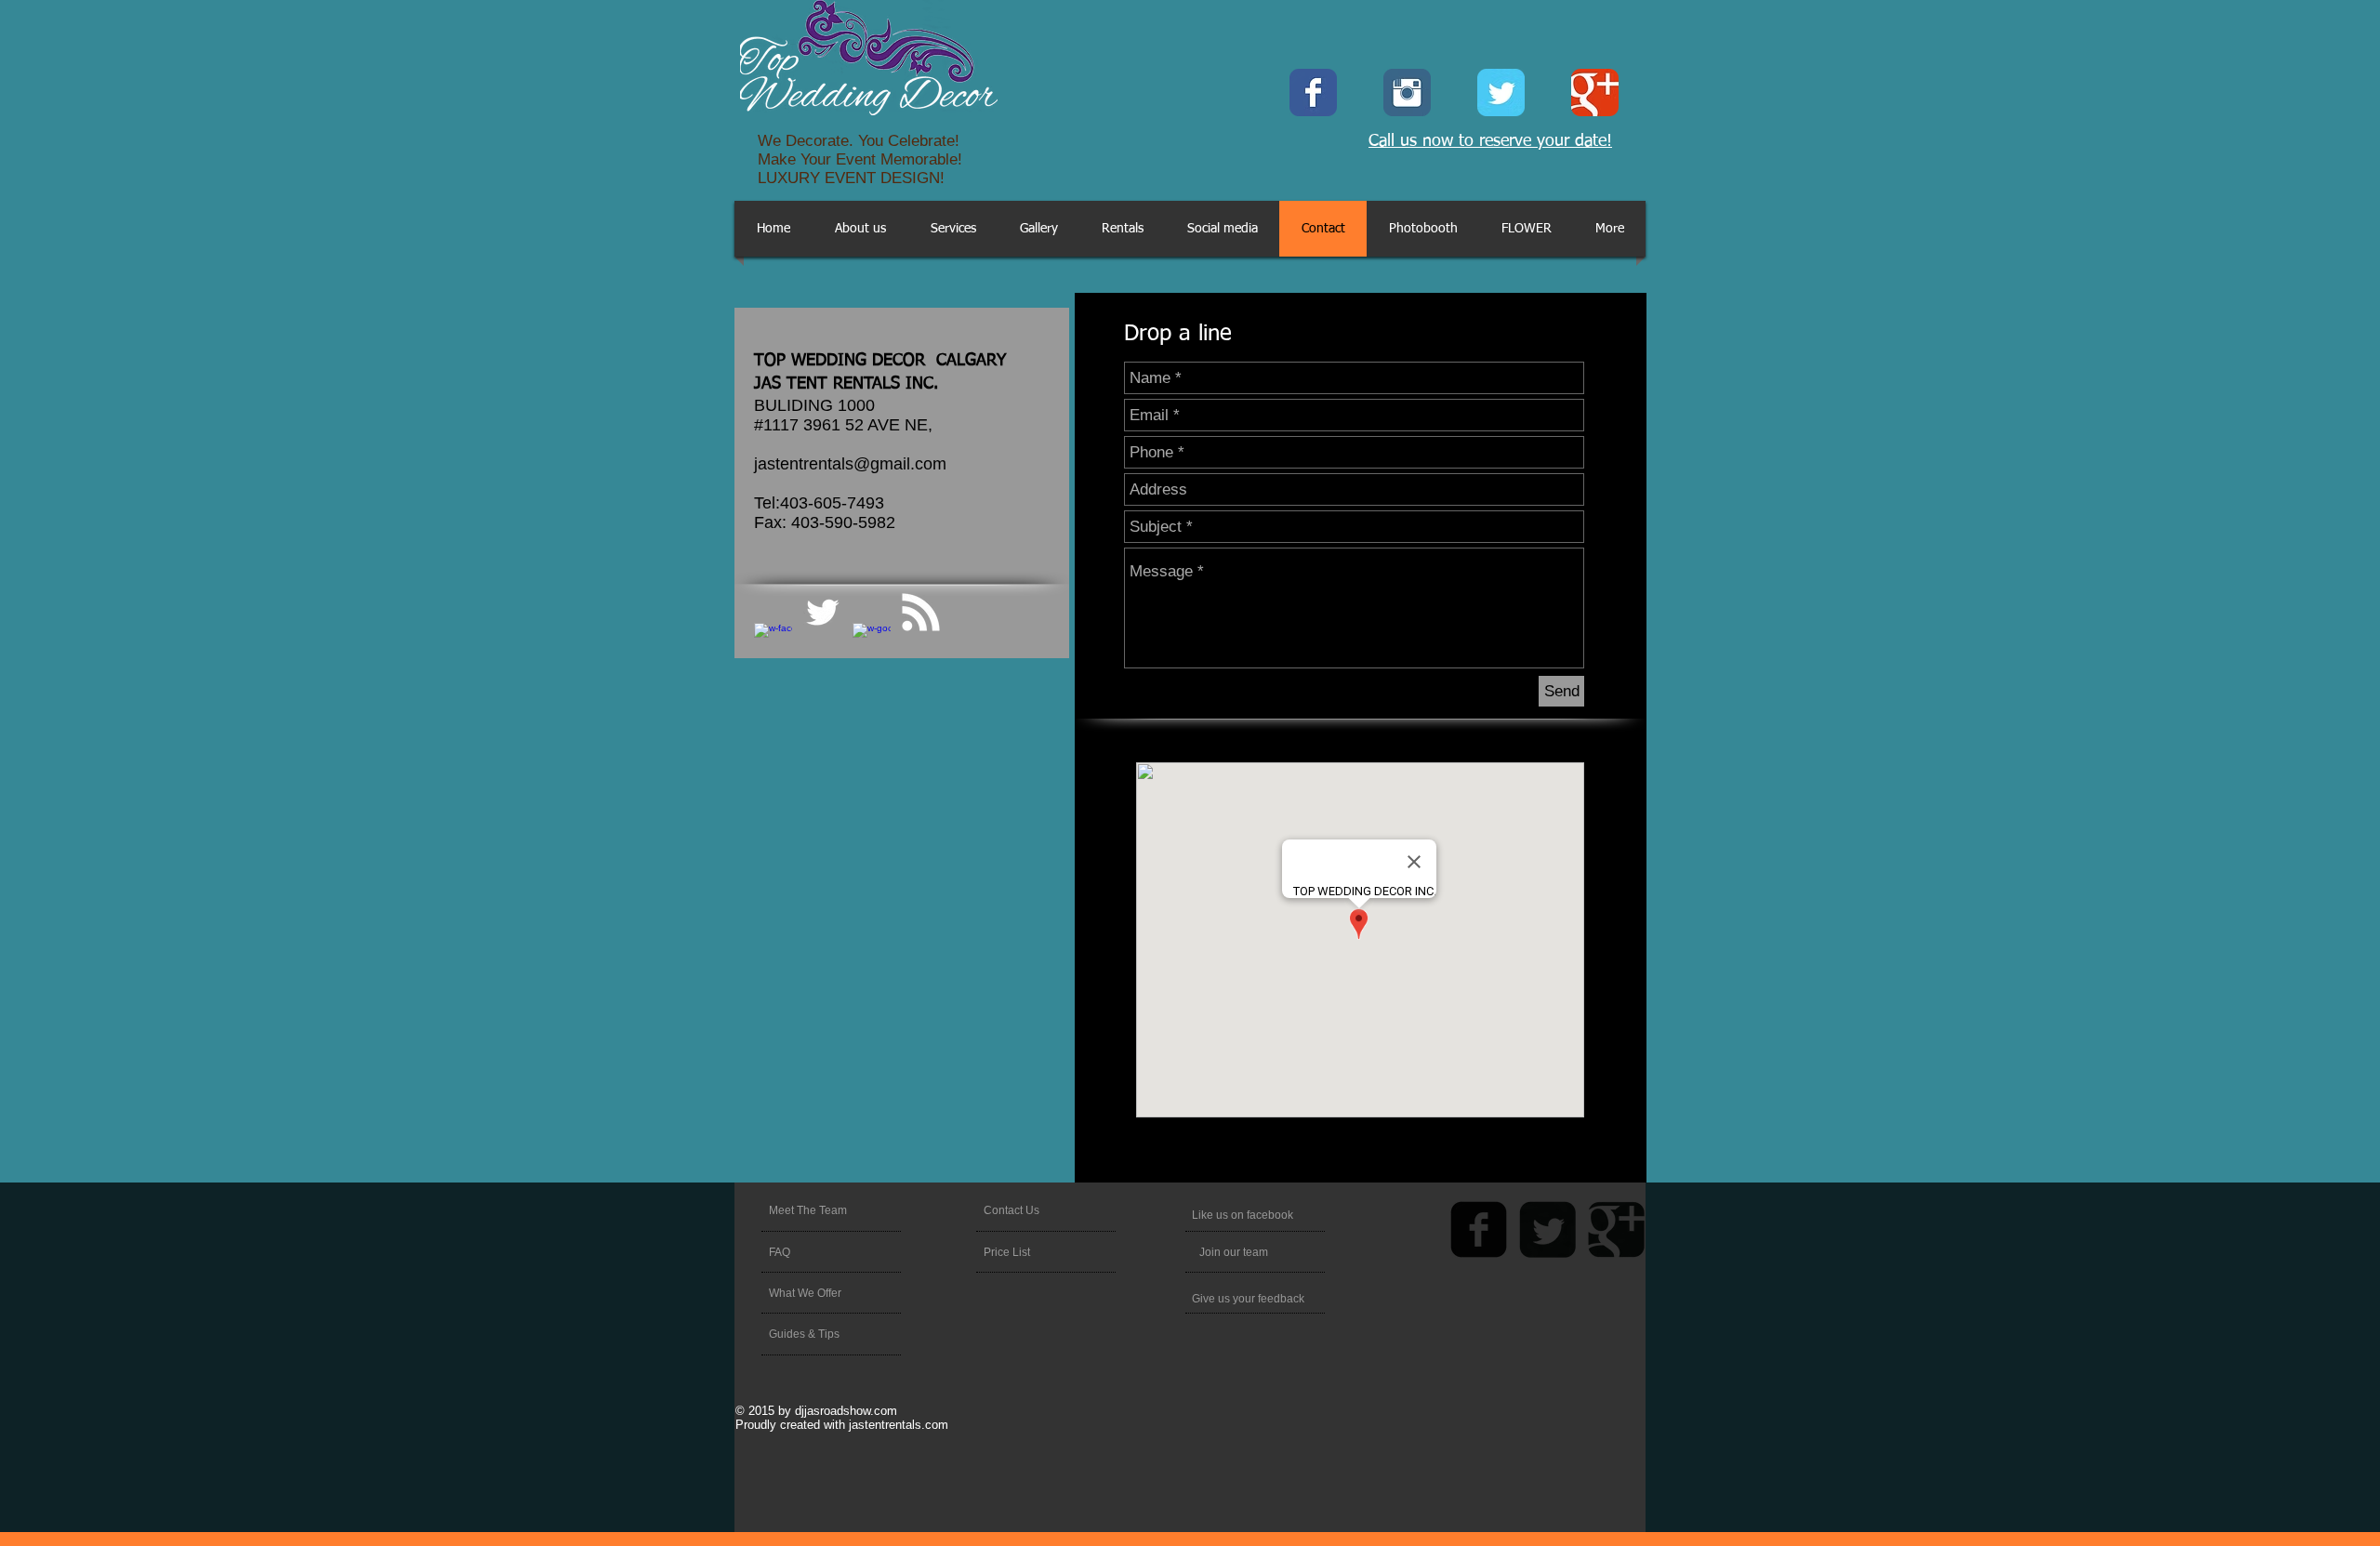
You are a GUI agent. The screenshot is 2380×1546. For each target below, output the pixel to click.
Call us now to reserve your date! (1490, 141)
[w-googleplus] (872, 642)
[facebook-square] (1479, 1229)
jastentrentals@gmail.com (850, 464)
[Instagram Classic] (1407, 92)
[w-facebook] (773, 642)
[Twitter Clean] (822, 612)
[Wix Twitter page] (1501, 92)
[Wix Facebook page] (1313, 92)
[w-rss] (921, 612)
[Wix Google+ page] (1595, 92)
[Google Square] (1616, 1229)
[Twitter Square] (1547, 1229)
